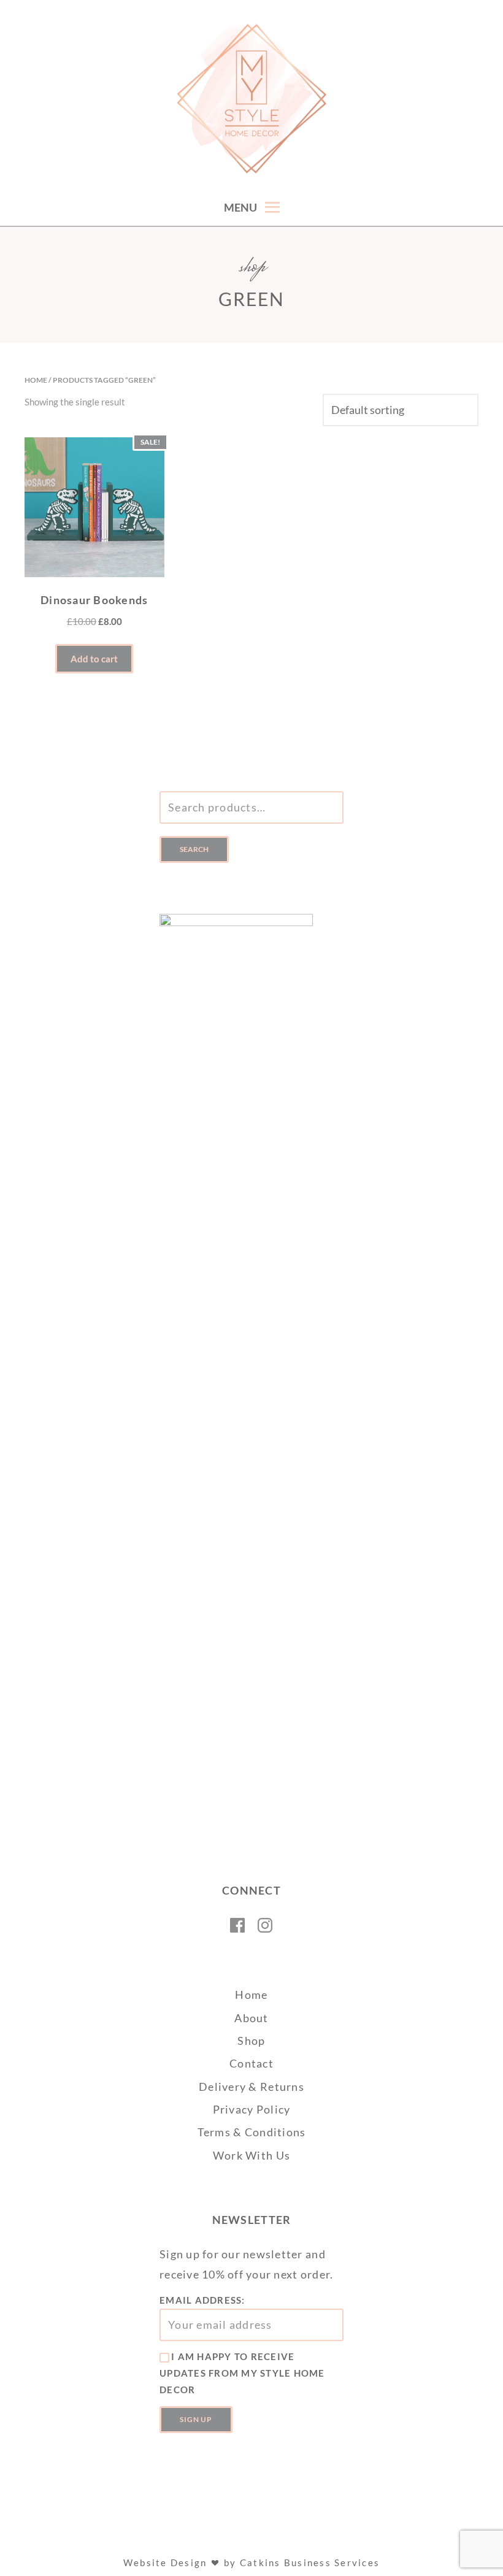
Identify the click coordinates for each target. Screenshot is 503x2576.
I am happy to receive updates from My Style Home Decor (242, 2373)
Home (36, 380)
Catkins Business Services (310, 2563)
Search (194, 849)
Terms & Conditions (252, 2132)
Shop (251, 2041)
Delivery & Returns (251, 2087)
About (251, 2018)
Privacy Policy (252, 2109)
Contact (251, 2063)
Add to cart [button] (94, 659)
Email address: (202, 2300)
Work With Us (251, 2155)
